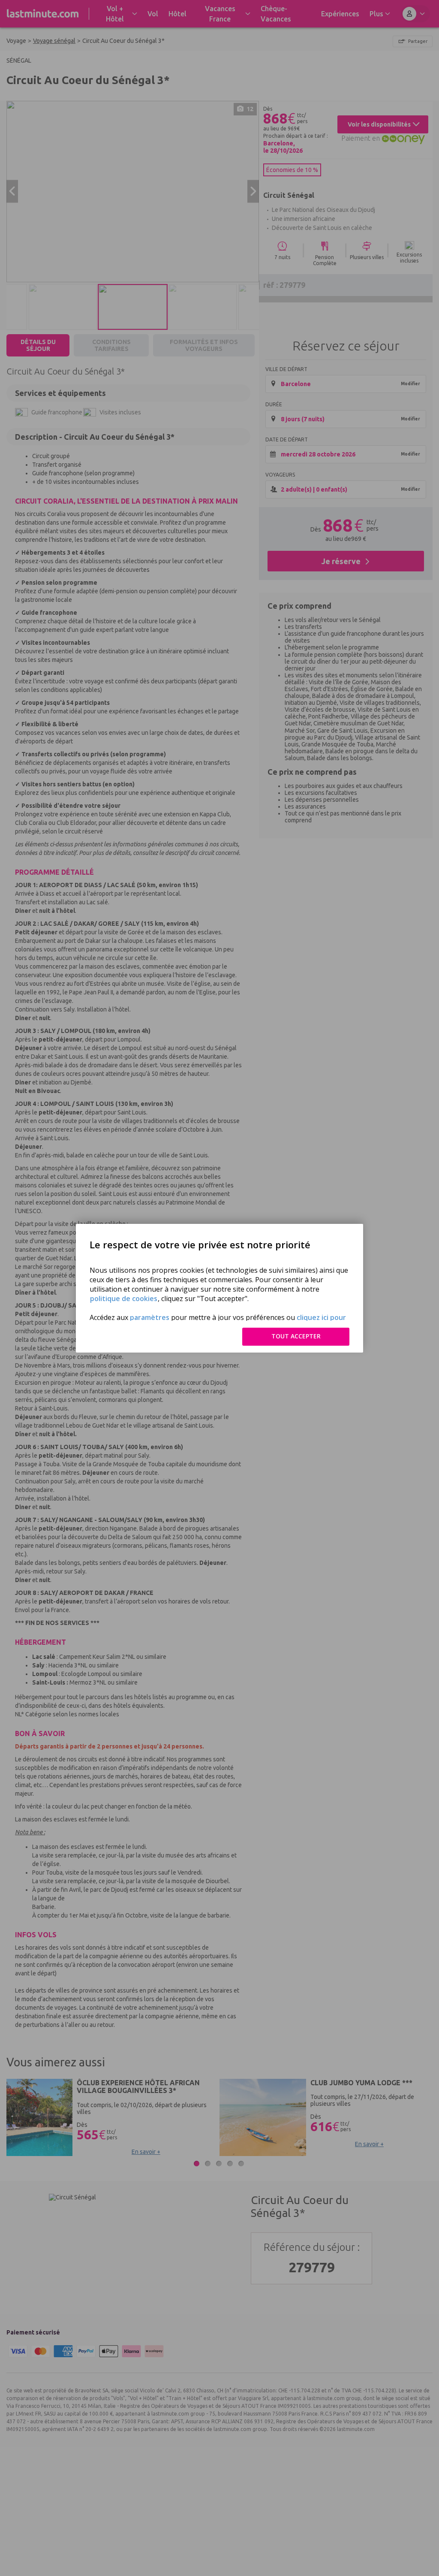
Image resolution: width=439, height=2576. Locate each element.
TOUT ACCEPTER (296, 1336)
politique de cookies (124, 1299)
